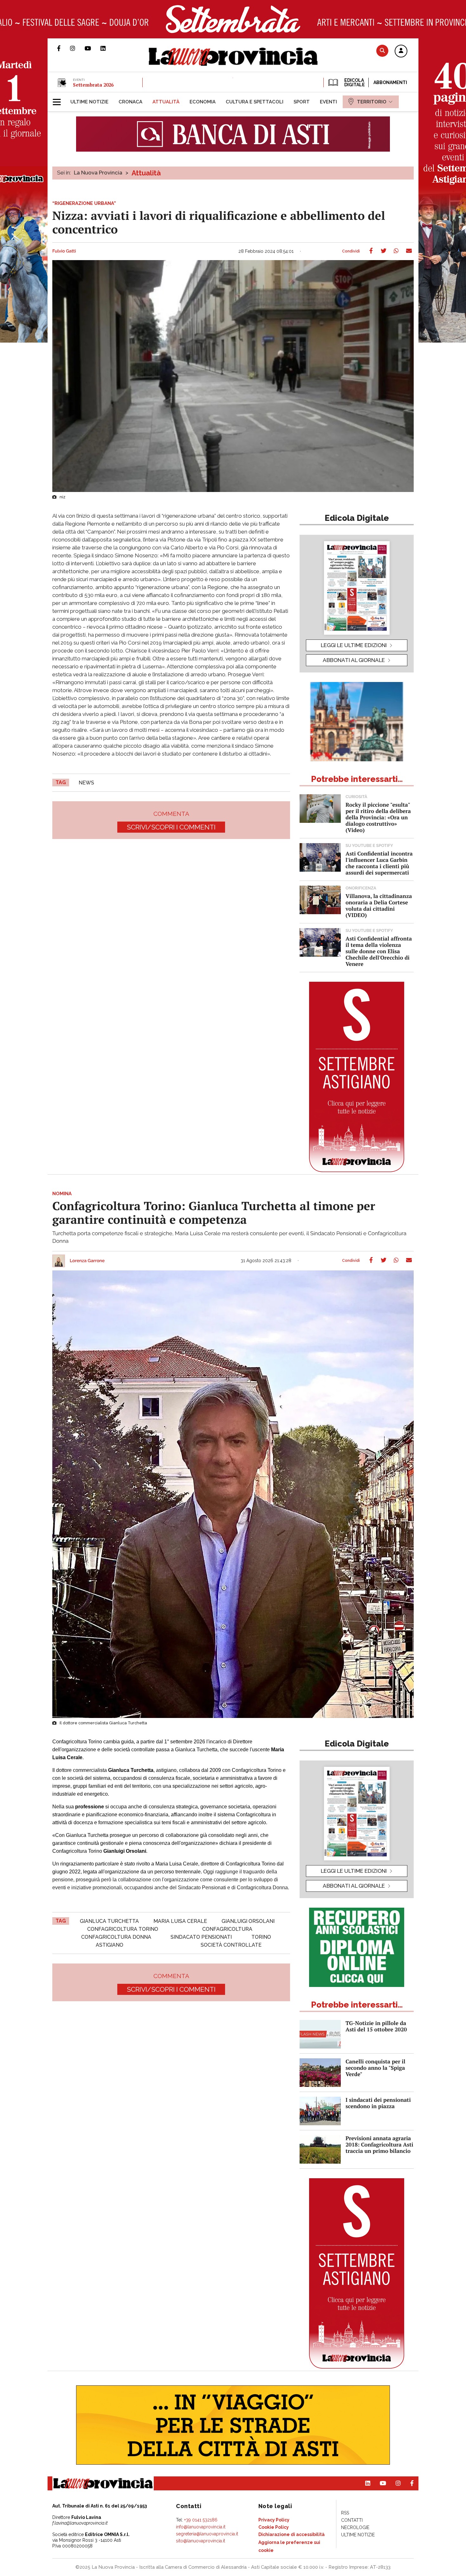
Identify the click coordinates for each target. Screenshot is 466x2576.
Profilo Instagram (77, 48)
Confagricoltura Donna (116, 1937)
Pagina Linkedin (108, 48)
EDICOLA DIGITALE (354, 82)
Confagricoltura (227, 1929)
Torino (261, 1937)
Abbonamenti (390, 82)
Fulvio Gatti (64, 251)
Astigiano (110, 1945)
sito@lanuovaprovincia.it (201, 2541)
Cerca (382, 51)
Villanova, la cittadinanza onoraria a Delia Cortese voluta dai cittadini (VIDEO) (379, 905)
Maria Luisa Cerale (180, 1921)
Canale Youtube (93, 48)
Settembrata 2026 (93, 85)
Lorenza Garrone (87, 1261)
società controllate (231, 1945)
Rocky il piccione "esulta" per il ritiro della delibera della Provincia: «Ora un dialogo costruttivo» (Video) (378, 817)
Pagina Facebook (64, 48)
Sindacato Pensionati (201, 1937)
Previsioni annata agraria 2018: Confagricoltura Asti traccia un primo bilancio (379, 2144)
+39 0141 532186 (201, 2520)
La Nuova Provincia (98, 173)
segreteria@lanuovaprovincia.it (207, 2534)
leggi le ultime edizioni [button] (354, 645)
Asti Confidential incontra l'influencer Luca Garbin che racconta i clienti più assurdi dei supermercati (379, 863)
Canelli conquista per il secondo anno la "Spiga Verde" (375, 2068)
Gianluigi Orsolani (248, 1921)
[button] (401, 51)
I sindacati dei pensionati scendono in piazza (378, 2103)
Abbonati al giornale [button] (354, 660)
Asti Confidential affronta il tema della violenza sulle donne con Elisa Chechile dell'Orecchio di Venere (379, 951)
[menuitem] (89, 102)
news (86, 783)
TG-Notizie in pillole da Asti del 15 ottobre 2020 (376, 2026)
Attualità (146, 173)
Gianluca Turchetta (109, 1921)
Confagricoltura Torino (123, 1929)
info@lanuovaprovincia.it (201, 2527)
